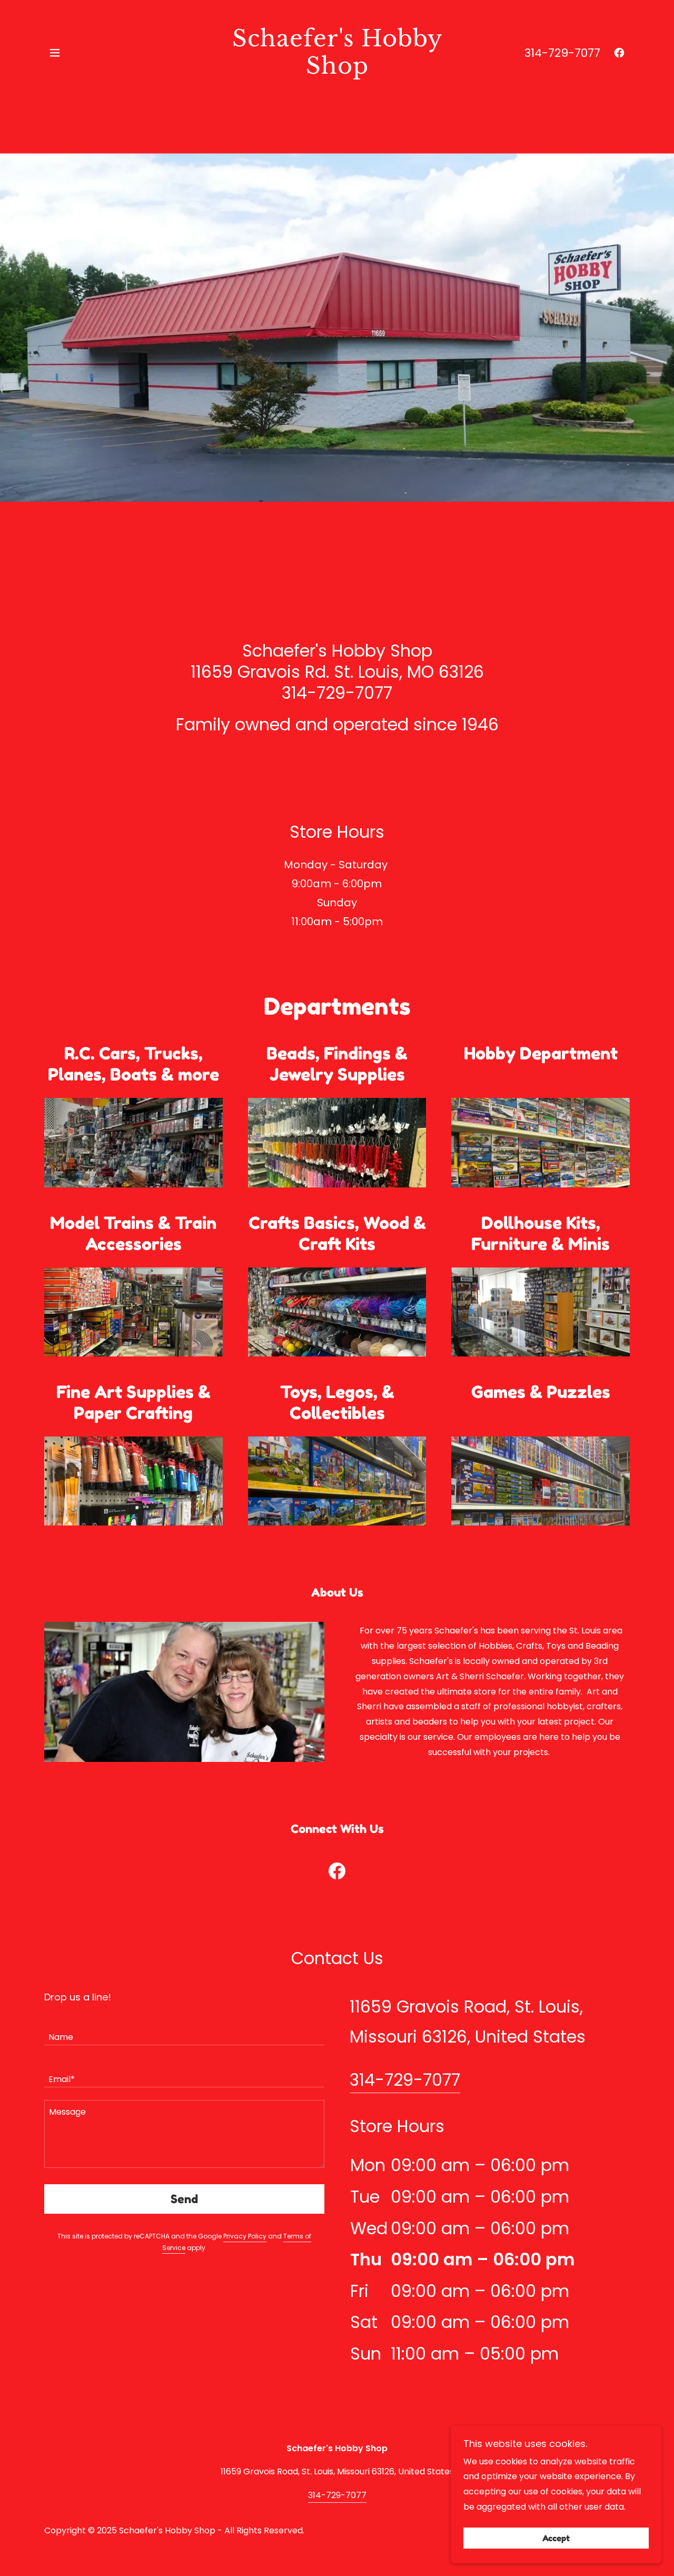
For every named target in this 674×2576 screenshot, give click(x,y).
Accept (556, 2538)
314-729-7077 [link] (562, 53)
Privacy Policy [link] (245, 2236)
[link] (337, 71)
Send (184, 2199)
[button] (55, 53)
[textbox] (184, 2030)
